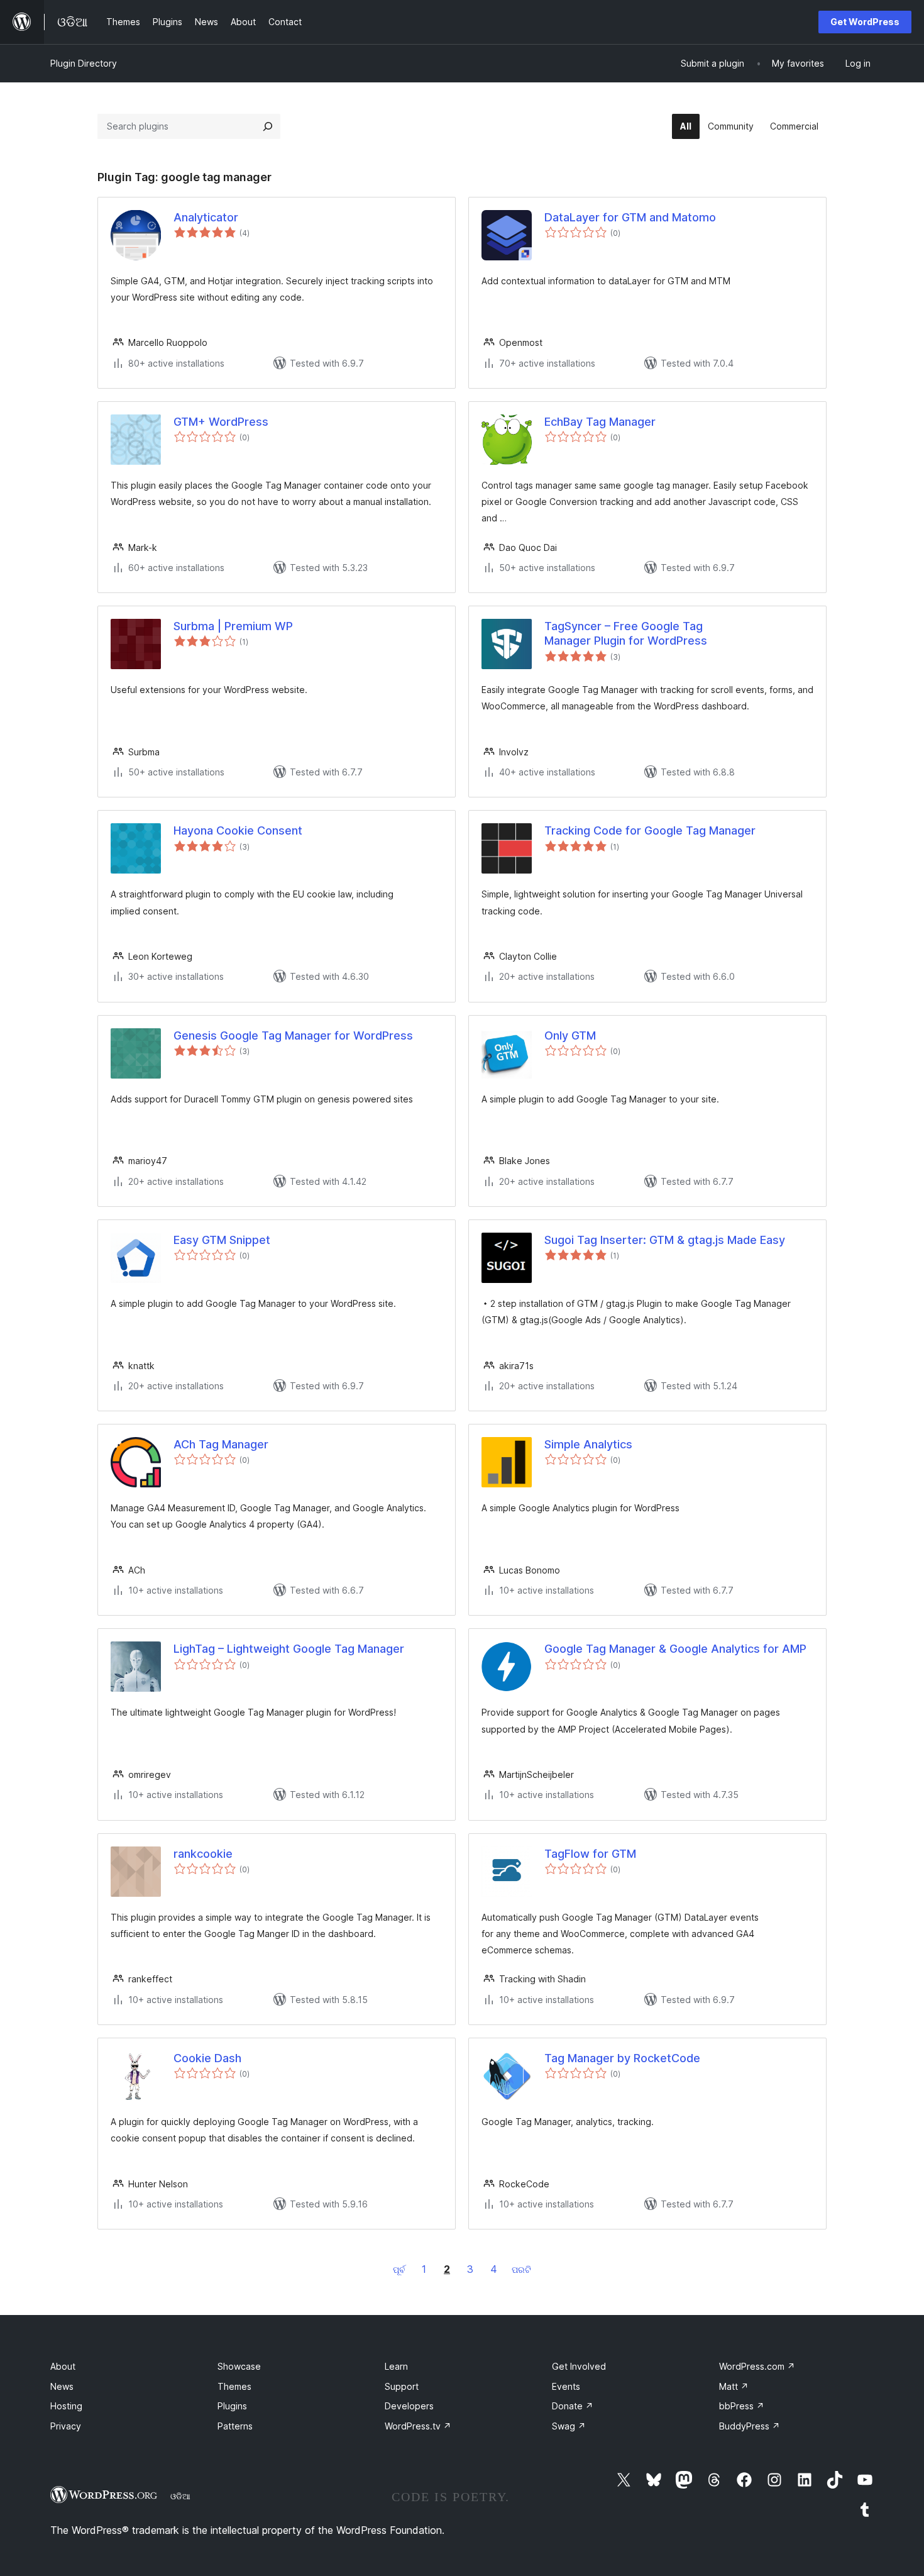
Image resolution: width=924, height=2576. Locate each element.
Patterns (235, 2426)
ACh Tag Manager (221, 1444)
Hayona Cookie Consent (238, 830)
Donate (573, 2406)
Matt (734, 2386)
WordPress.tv (418, 2426)
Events (566, 2386)
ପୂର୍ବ (399, 2269)
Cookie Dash (207, 2058)
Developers (409, 2406)
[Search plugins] (268, 126)
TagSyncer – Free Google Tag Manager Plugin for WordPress (626, 633)
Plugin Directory (84, 63)
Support (402, 2386)
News (62, 2386)
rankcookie (203, 1854)
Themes (234, 2386)
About (63, 2366)
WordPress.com (757, 2366)
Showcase (239, 2366)
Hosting (66, 2406)
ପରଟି (521, 2269)
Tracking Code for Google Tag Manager (650, 830)
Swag (569, 2426)
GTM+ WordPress (221, 422)
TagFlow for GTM (590, 1854)
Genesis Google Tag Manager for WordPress (293, 1035)
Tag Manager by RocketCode (622, 2058)
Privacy (66, 2426)
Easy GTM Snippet (222, 1240)
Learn (396, 2366)
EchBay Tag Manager (600, 422)
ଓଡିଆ (180, 2496)
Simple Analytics (588, 1444)
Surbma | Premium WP (233, 626)
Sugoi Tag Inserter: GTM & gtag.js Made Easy (665, 1240)
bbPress (742, 2406)
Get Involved (579, 2366)
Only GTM (570, 1035)
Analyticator (206, 217)
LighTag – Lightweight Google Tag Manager (289, 1649)
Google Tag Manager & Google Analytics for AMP (675, 1649)
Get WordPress (865, 22)
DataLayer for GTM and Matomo (630, 217)
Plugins (232, 2406)
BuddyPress (750, 2426)
